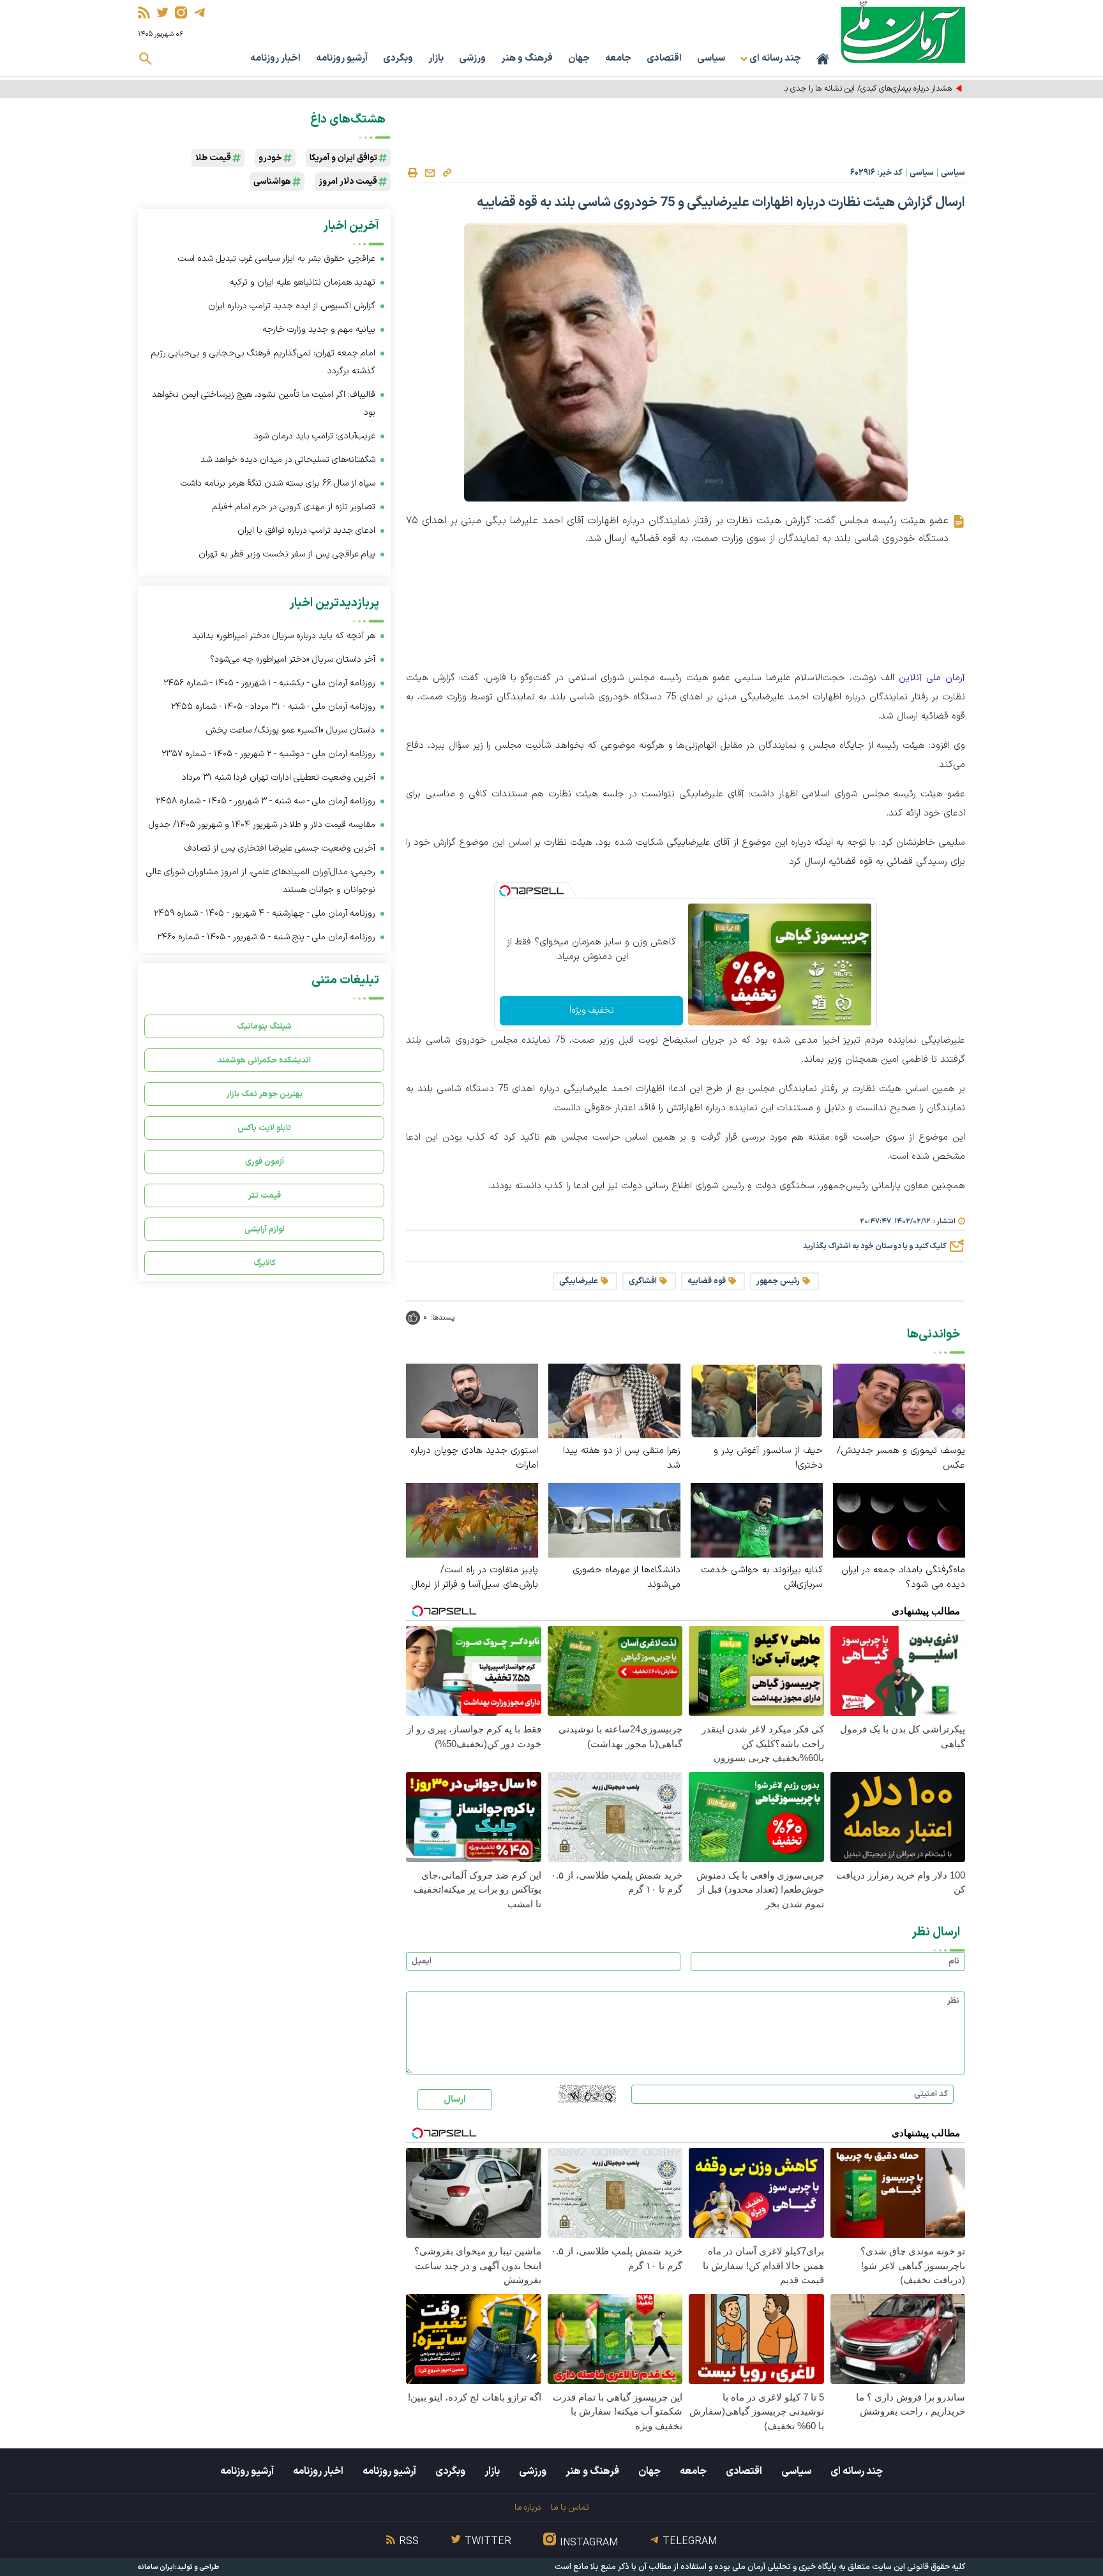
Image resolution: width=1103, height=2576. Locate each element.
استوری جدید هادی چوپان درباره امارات (474, 1458)
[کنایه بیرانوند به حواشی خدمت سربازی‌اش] (757, 1520)
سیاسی (711, 58)
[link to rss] (144, 12)
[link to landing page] (903, 32)
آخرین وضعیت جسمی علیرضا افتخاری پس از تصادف (280, 848)
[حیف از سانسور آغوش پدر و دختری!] (757, 1400)
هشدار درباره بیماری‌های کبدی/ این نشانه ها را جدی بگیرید (859, 89)
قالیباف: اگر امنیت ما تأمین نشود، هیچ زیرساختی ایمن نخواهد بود (264, 404)
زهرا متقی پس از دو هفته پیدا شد (622, 1458)
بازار (436, 58)
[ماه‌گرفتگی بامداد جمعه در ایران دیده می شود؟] (899, 1520)
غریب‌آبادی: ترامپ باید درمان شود (315, 436)
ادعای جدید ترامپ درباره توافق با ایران (306, 531)
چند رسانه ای (857, 2471)
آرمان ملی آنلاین (932, 678)
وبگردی (398, 58)
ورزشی (472, 58)
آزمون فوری (265, 1162)
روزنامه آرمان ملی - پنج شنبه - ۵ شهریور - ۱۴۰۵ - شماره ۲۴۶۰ (266, 937)
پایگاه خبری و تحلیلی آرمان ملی (784, 2567)
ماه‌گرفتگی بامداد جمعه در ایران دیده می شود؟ (903, 1577)
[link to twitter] (162, 12)
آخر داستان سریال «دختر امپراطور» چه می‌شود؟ (293, 659)
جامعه (618, 58)
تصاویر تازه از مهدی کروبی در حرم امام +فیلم (294, 507)
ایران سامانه (156, 2567)
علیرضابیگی (579, 1281)
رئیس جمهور (778, 1281)
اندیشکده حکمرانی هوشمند (264, 1060)
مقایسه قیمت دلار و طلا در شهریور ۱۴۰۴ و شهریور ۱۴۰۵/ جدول (262, 825)
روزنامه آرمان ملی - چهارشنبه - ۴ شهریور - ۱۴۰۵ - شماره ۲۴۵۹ (265, 913)
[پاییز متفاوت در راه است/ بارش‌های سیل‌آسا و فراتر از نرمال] (472, 1520)
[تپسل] (505, 891)
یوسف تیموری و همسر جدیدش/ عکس (901, 1458)
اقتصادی (664, 58)
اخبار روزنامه (275, 58)
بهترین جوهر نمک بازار (265, 1094)
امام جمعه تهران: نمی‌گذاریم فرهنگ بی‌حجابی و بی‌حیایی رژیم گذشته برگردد (263, 362)
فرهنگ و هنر (527, 58)
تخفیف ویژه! (592, 1010)
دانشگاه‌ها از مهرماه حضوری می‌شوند (627, 1577)
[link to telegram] (199, 12)
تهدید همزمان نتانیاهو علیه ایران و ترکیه (303, 282)
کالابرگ (265, 1263)
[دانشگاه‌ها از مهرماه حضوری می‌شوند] (614, 1520)
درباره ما (528, 2507)
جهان (579, 58)
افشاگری (643, 1281)
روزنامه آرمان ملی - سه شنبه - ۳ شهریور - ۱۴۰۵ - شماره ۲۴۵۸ (266, 801)
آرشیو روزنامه (342, 58)
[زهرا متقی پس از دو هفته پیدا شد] (614, 1400)
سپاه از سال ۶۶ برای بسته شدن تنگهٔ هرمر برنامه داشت (278, 483)
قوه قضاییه (707, 1281)
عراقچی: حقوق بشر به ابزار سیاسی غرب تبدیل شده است (277, 259)
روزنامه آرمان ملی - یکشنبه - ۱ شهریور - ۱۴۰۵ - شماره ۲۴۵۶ (269, 683)
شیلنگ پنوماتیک (264, 1026)
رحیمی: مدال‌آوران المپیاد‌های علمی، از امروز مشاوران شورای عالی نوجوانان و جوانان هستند (261, 881)
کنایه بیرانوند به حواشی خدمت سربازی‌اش (762, 1577)
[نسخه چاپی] (412, 173)
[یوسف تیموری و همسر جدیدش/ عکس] (899, 1400)
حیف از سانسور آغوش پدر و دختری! (768, 1458)
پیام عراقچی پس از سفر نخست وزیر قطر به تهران (287, 554)
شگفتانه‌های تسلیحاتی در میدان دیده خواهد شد (288, 460)
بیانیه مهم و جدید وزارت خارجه (319, 330)
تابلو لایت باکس (264, 1128)
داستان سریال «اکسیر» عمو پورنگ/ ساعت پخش (290, 730)
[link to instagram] (181, 12)
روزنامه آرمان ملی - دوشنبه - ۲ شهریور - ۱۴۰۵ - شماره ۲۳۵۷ (268, 754)
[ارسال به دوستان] (430, 173)
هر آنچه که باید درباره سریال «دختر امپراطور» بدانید (284, 636)
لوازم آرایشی (265, 1229)
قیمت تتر (265, 1195)
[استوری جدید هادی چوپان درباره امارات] (472, 1400)
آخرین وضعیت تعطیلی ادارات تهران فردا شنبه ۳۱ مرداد (279, 778)
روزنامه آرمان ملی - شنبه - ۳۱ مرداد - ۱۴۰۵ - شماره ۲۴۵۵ (273, 707)
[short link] (447, 172)
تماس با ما (570, 2507)
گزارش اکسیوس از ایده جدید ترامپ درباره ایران (292, 306)
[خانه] (823, 59)
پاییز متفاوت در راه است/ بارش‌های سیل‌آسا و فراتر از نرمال (475, 1577)
